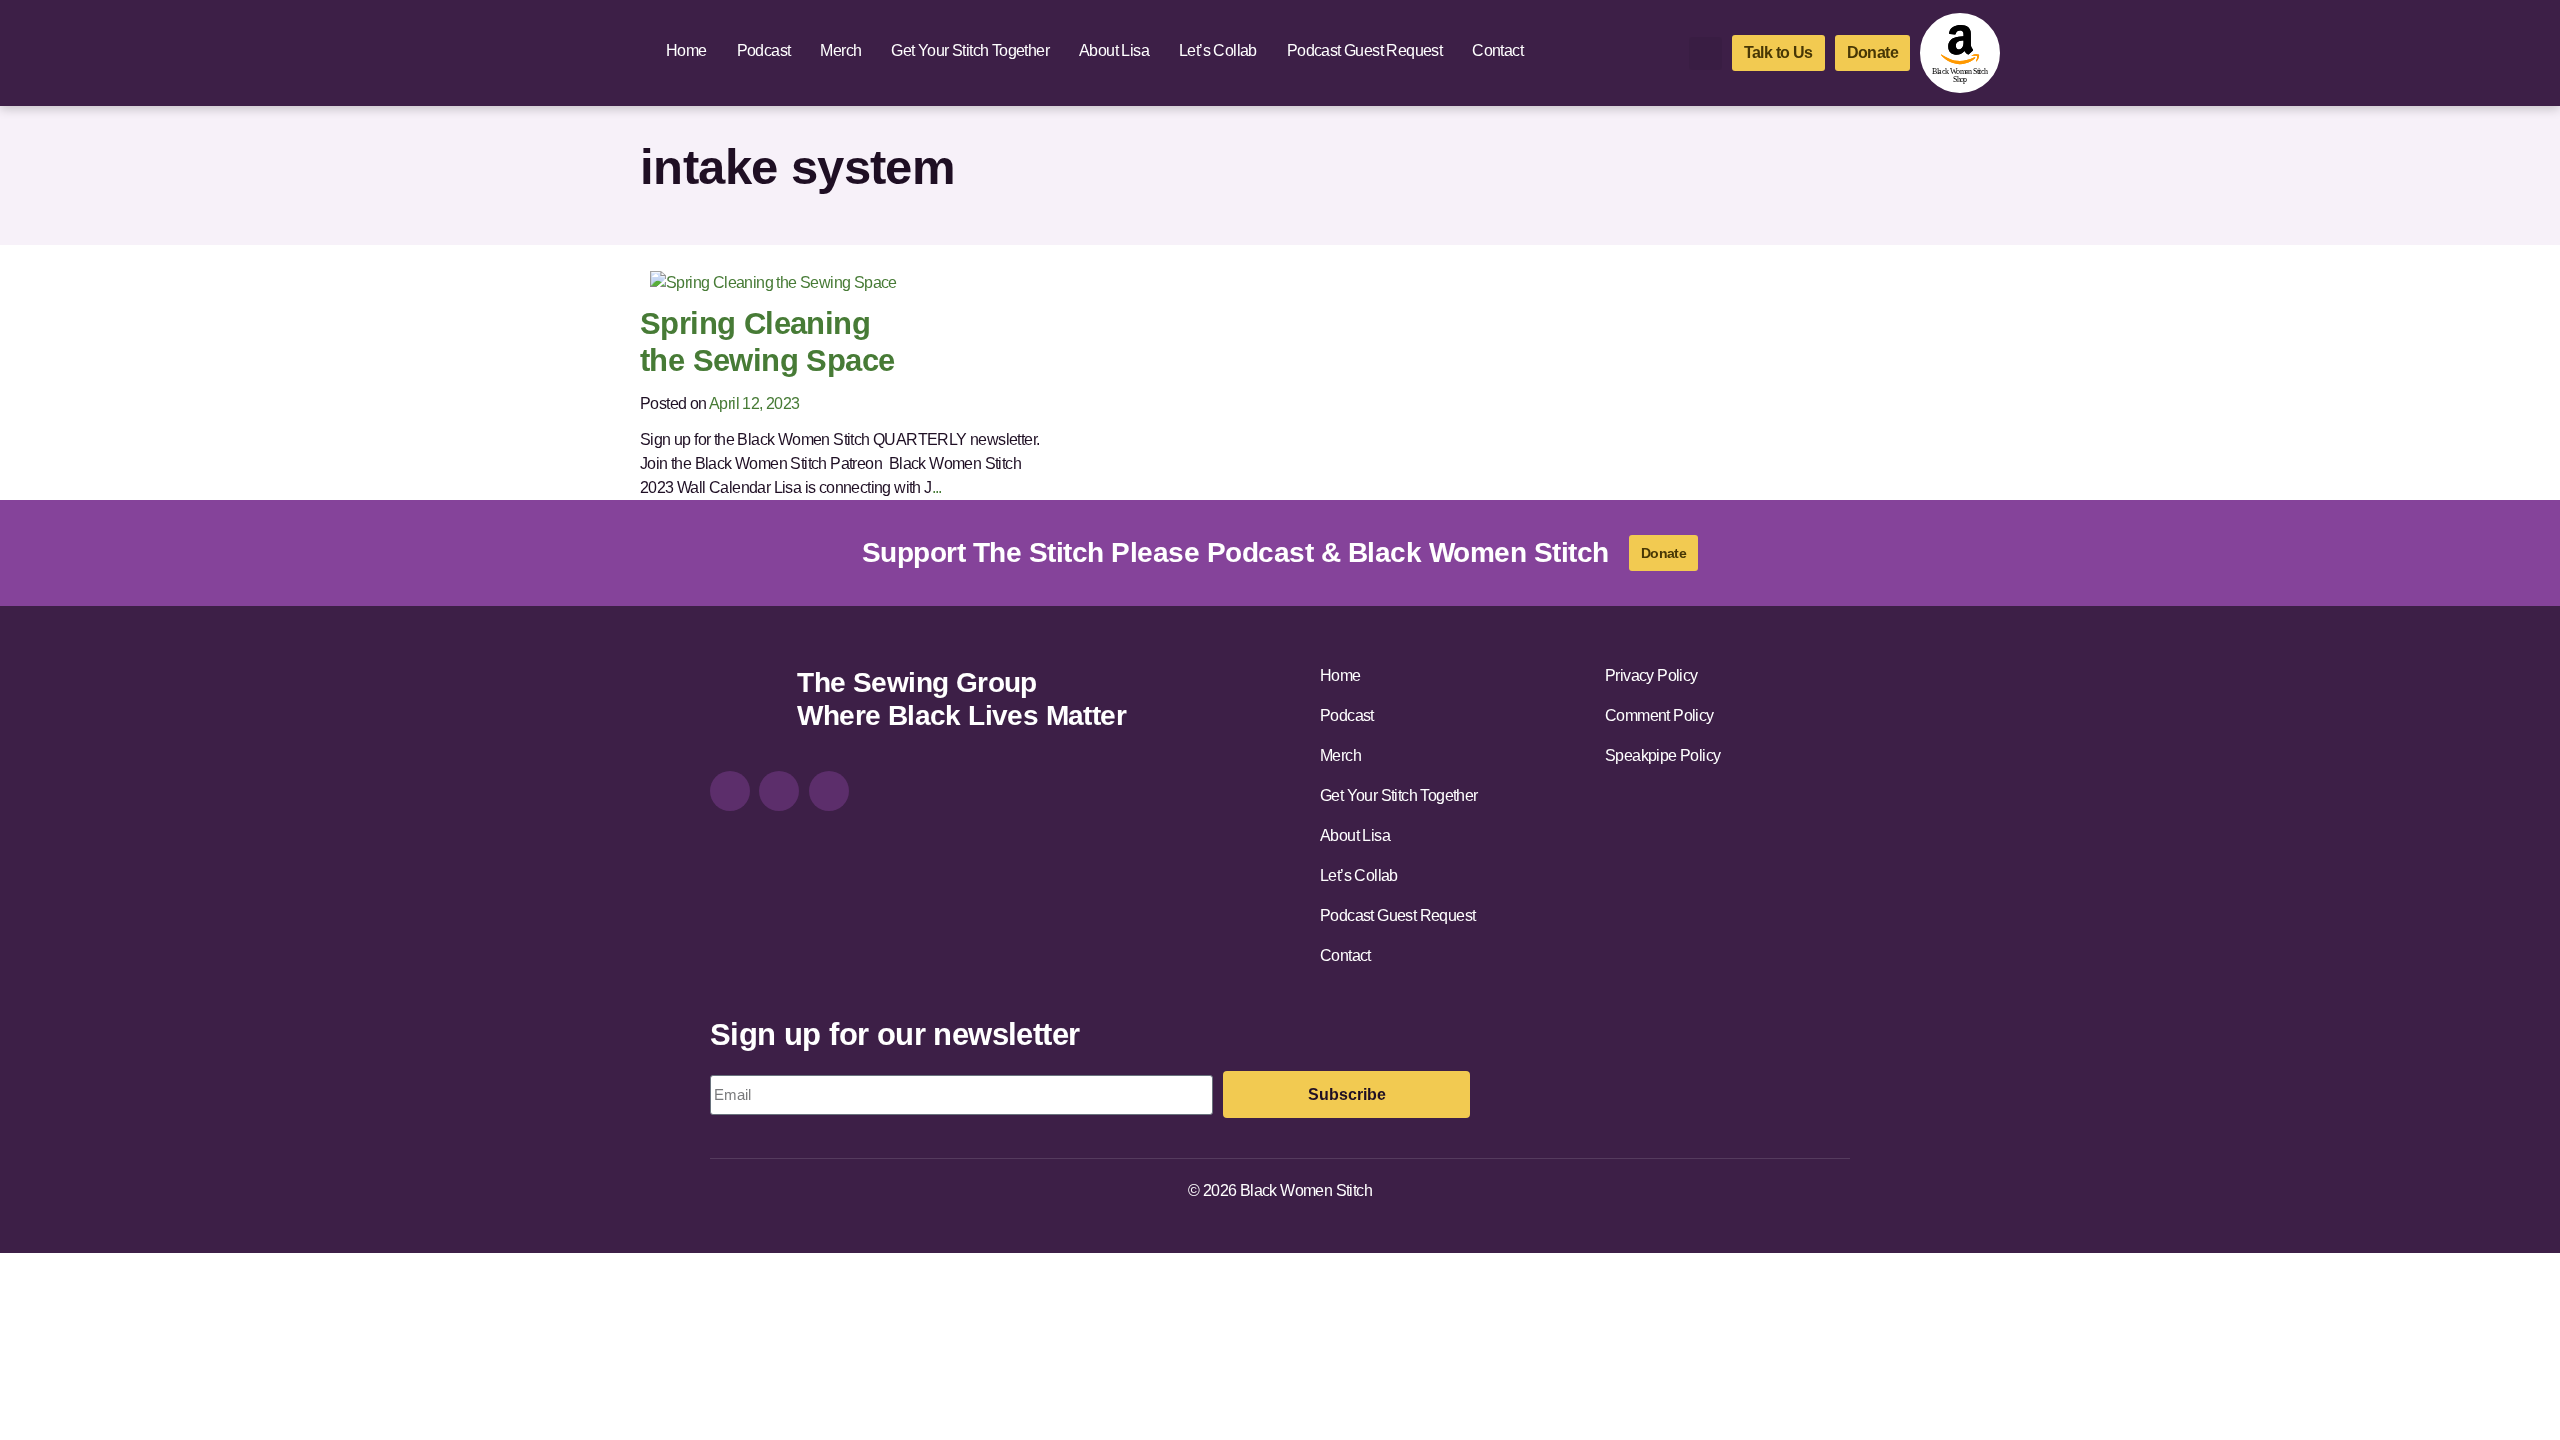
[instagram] (730, 791)
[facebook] (779, 791)
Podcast (764, 50)
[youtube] (829, 791)
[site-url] (746, 701)
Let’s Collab (1218, 50)
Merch (840, 50)
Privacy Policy (1651, 675)
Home (686, 50)
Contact (1497, 50)
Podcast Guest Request (1364, 50)
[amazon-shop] (1960, 53)
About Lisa (1114, 50)
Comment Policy (1659, 715)
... (937, 487)
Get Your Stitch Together (970, 50)
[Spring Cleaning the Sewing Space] (773, 281)
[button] (1705, 53)
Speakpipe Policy (1662, 755)
